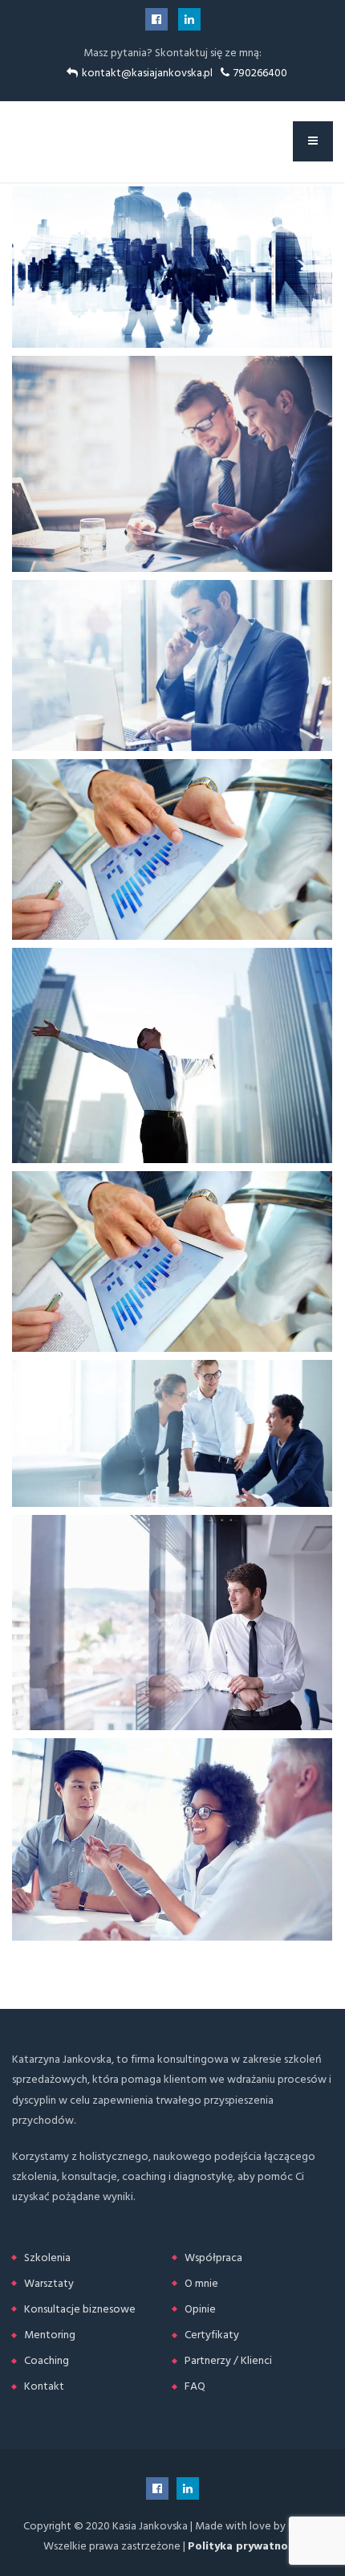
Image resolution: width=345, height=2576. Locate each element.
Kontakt (44, 2386)
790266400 (260, 73)
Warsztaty (49, 2283)
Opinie (200, 2309)
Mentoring (50, 2335)
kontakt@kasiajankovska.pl (147, 73)
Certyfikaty (212, 2335)
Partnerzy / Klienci (228, 2360)
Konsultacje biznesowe (80, 2309)
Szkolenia (47, 2258)
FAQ (195, 2386)
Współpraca (213, 2258)
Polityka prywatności (245, 2546)
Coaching (47, 2360)
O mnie (201, 2283)
